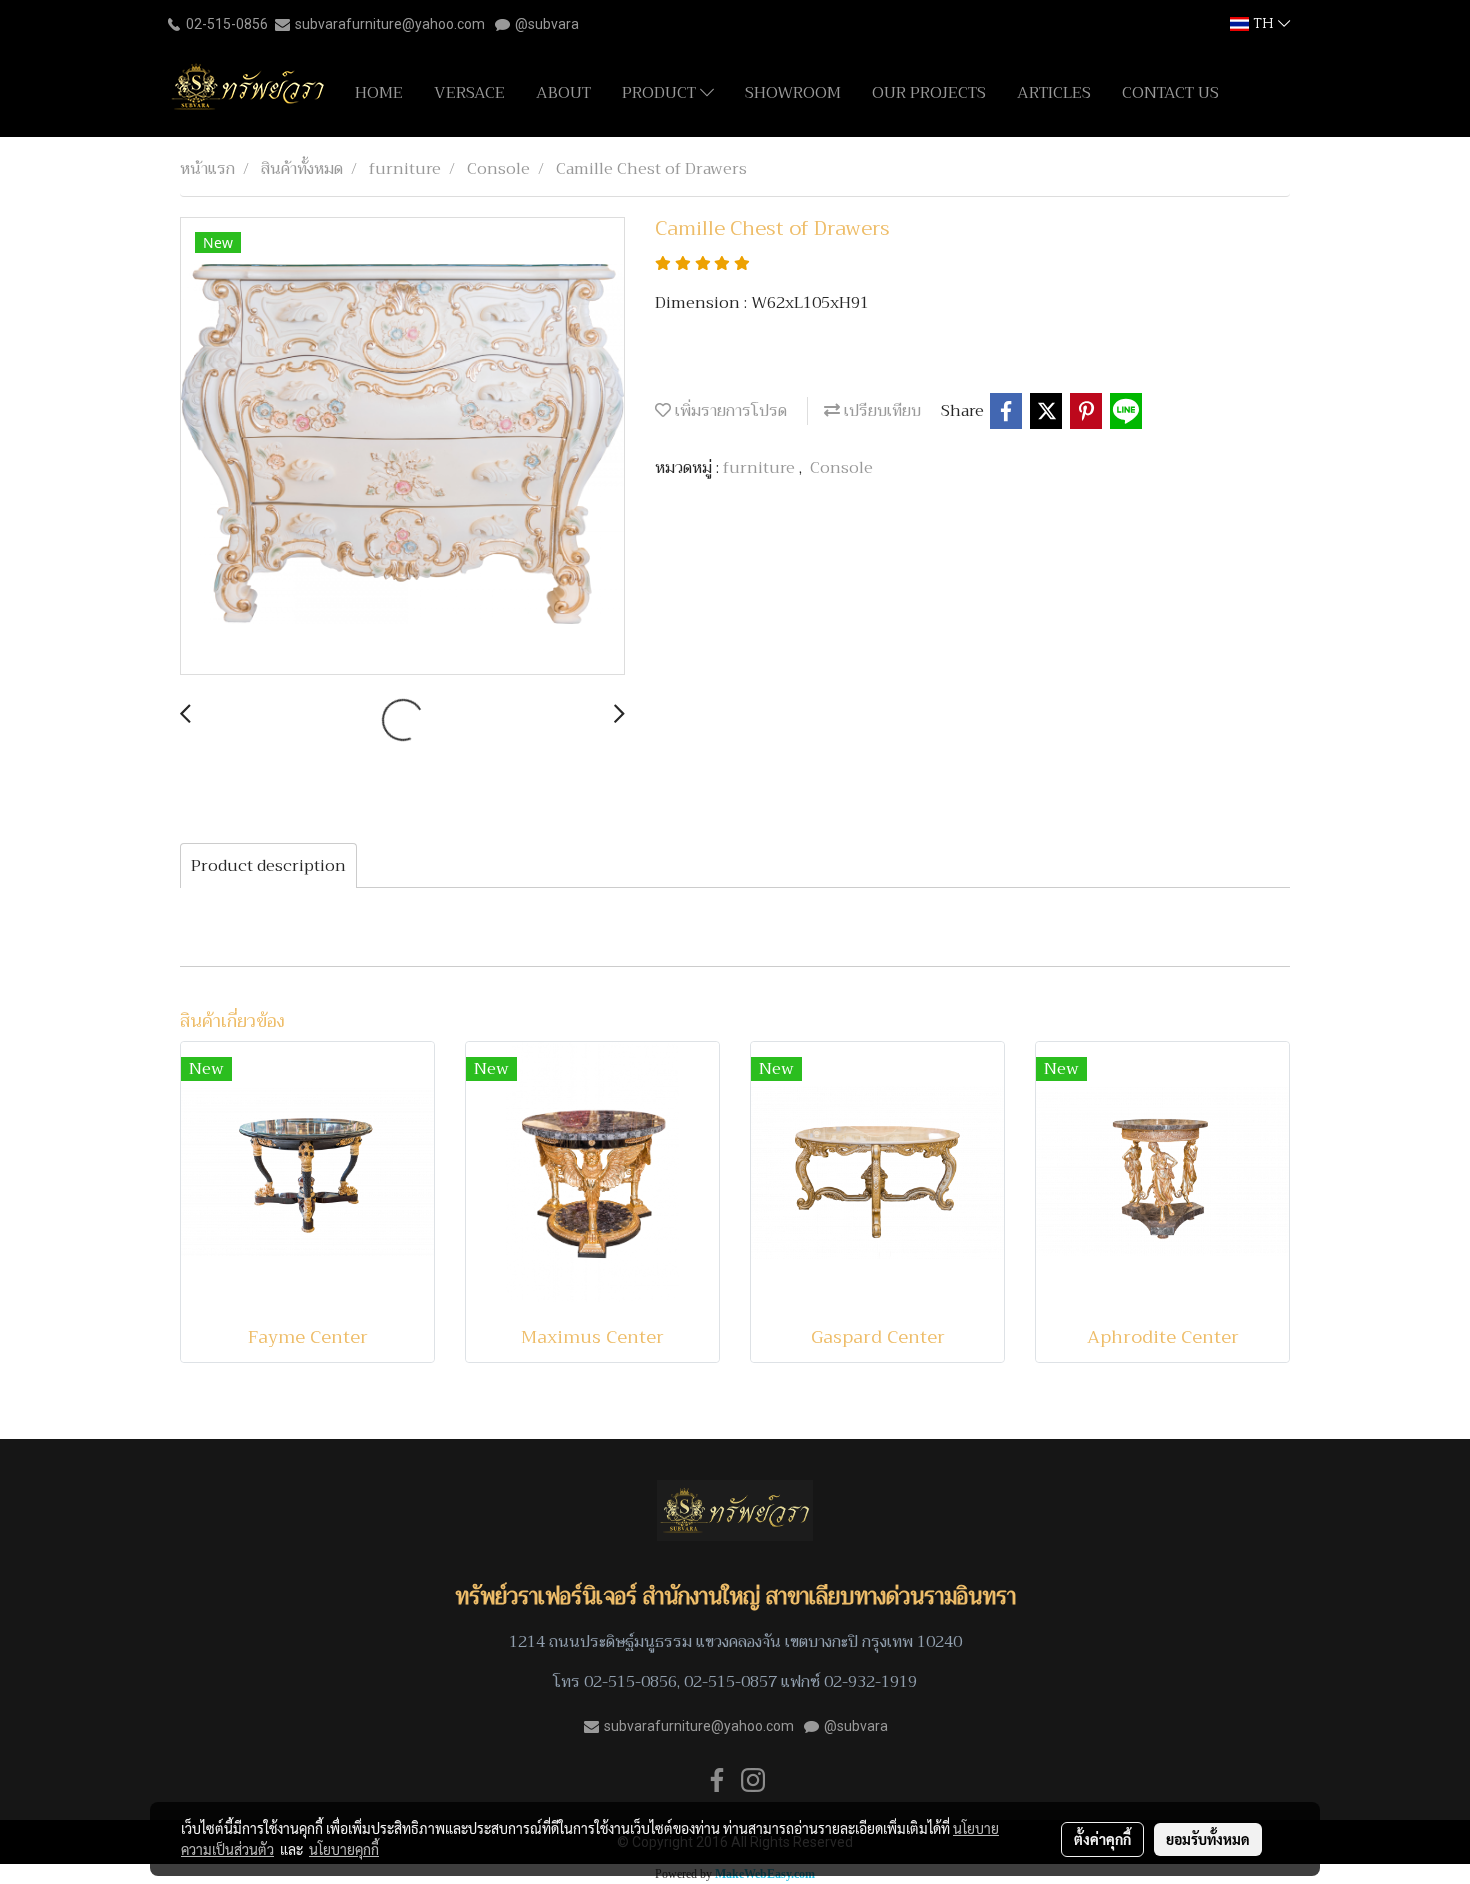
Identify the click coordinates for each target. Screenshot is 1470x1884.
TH (1263, 23)
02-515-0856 (227, 24)
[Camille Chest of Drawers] (402, 447)
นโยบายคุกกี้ (344, 1849)
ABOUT (563, 93)
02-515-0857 (730, 1682)
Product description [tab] (268, 866)
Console (841, 468)
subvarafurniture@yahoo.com (390, 24)
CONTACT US (1170, 93)
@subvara (547, 24)
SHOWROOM (793, 93)
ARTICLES (1054, 93)
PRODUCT (661, 93)
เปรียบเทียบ (880, 411)
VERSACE (469, 93)
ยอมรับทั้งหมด (1208, 1839)
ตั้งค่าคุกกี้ (1102, 1839)
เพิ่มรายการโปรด (729, 411)
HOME (379, 93)
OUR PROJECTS (929, 93)
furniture (761, 468)
